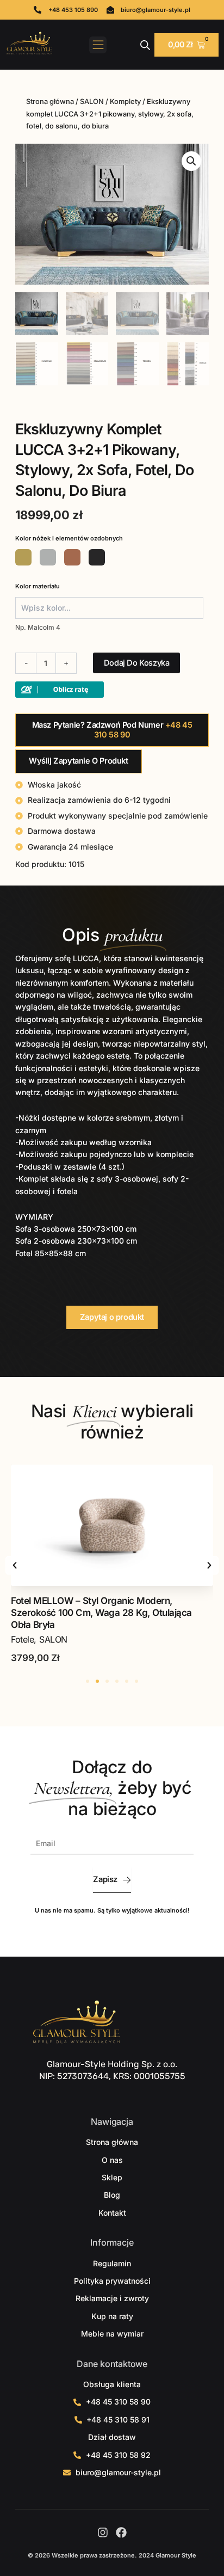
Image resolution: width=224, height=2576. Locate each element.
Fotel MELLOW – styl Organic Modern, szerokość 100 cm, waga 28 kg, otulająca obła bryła (101, 1613)
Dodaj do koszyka (137, 663)
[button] (98, 45)
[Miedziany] (72, 557)
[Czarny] (97, 557)
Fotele (22, 1639)
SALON (92, 102)
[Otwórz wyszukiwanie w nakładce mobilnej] (145, 45)
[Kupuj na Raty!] (60, 689)
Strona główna (50, 102)
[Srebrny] (48, 557)
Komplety (125, 102)
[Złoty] (23, 557)
